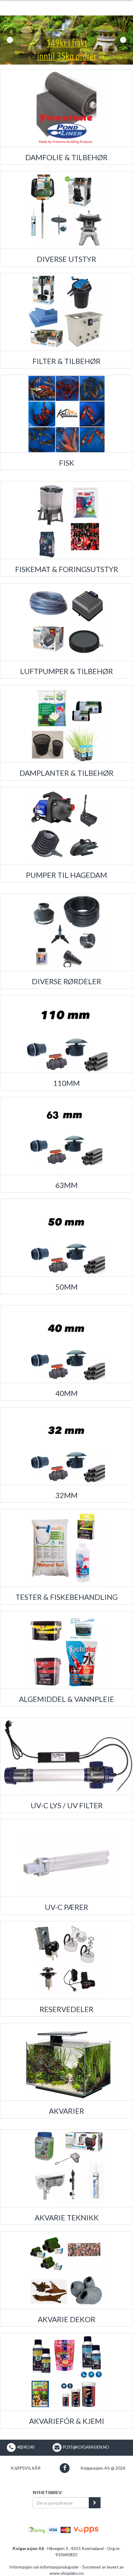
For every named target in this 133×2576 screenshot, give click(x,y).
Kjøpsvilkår (26, 2468)
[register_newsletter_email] (95, 2503)
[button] (10, 40)
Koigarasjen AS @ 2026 (103, 2468)
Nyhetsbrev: (48, 2492)
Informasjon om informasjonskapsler (44, 2567)
